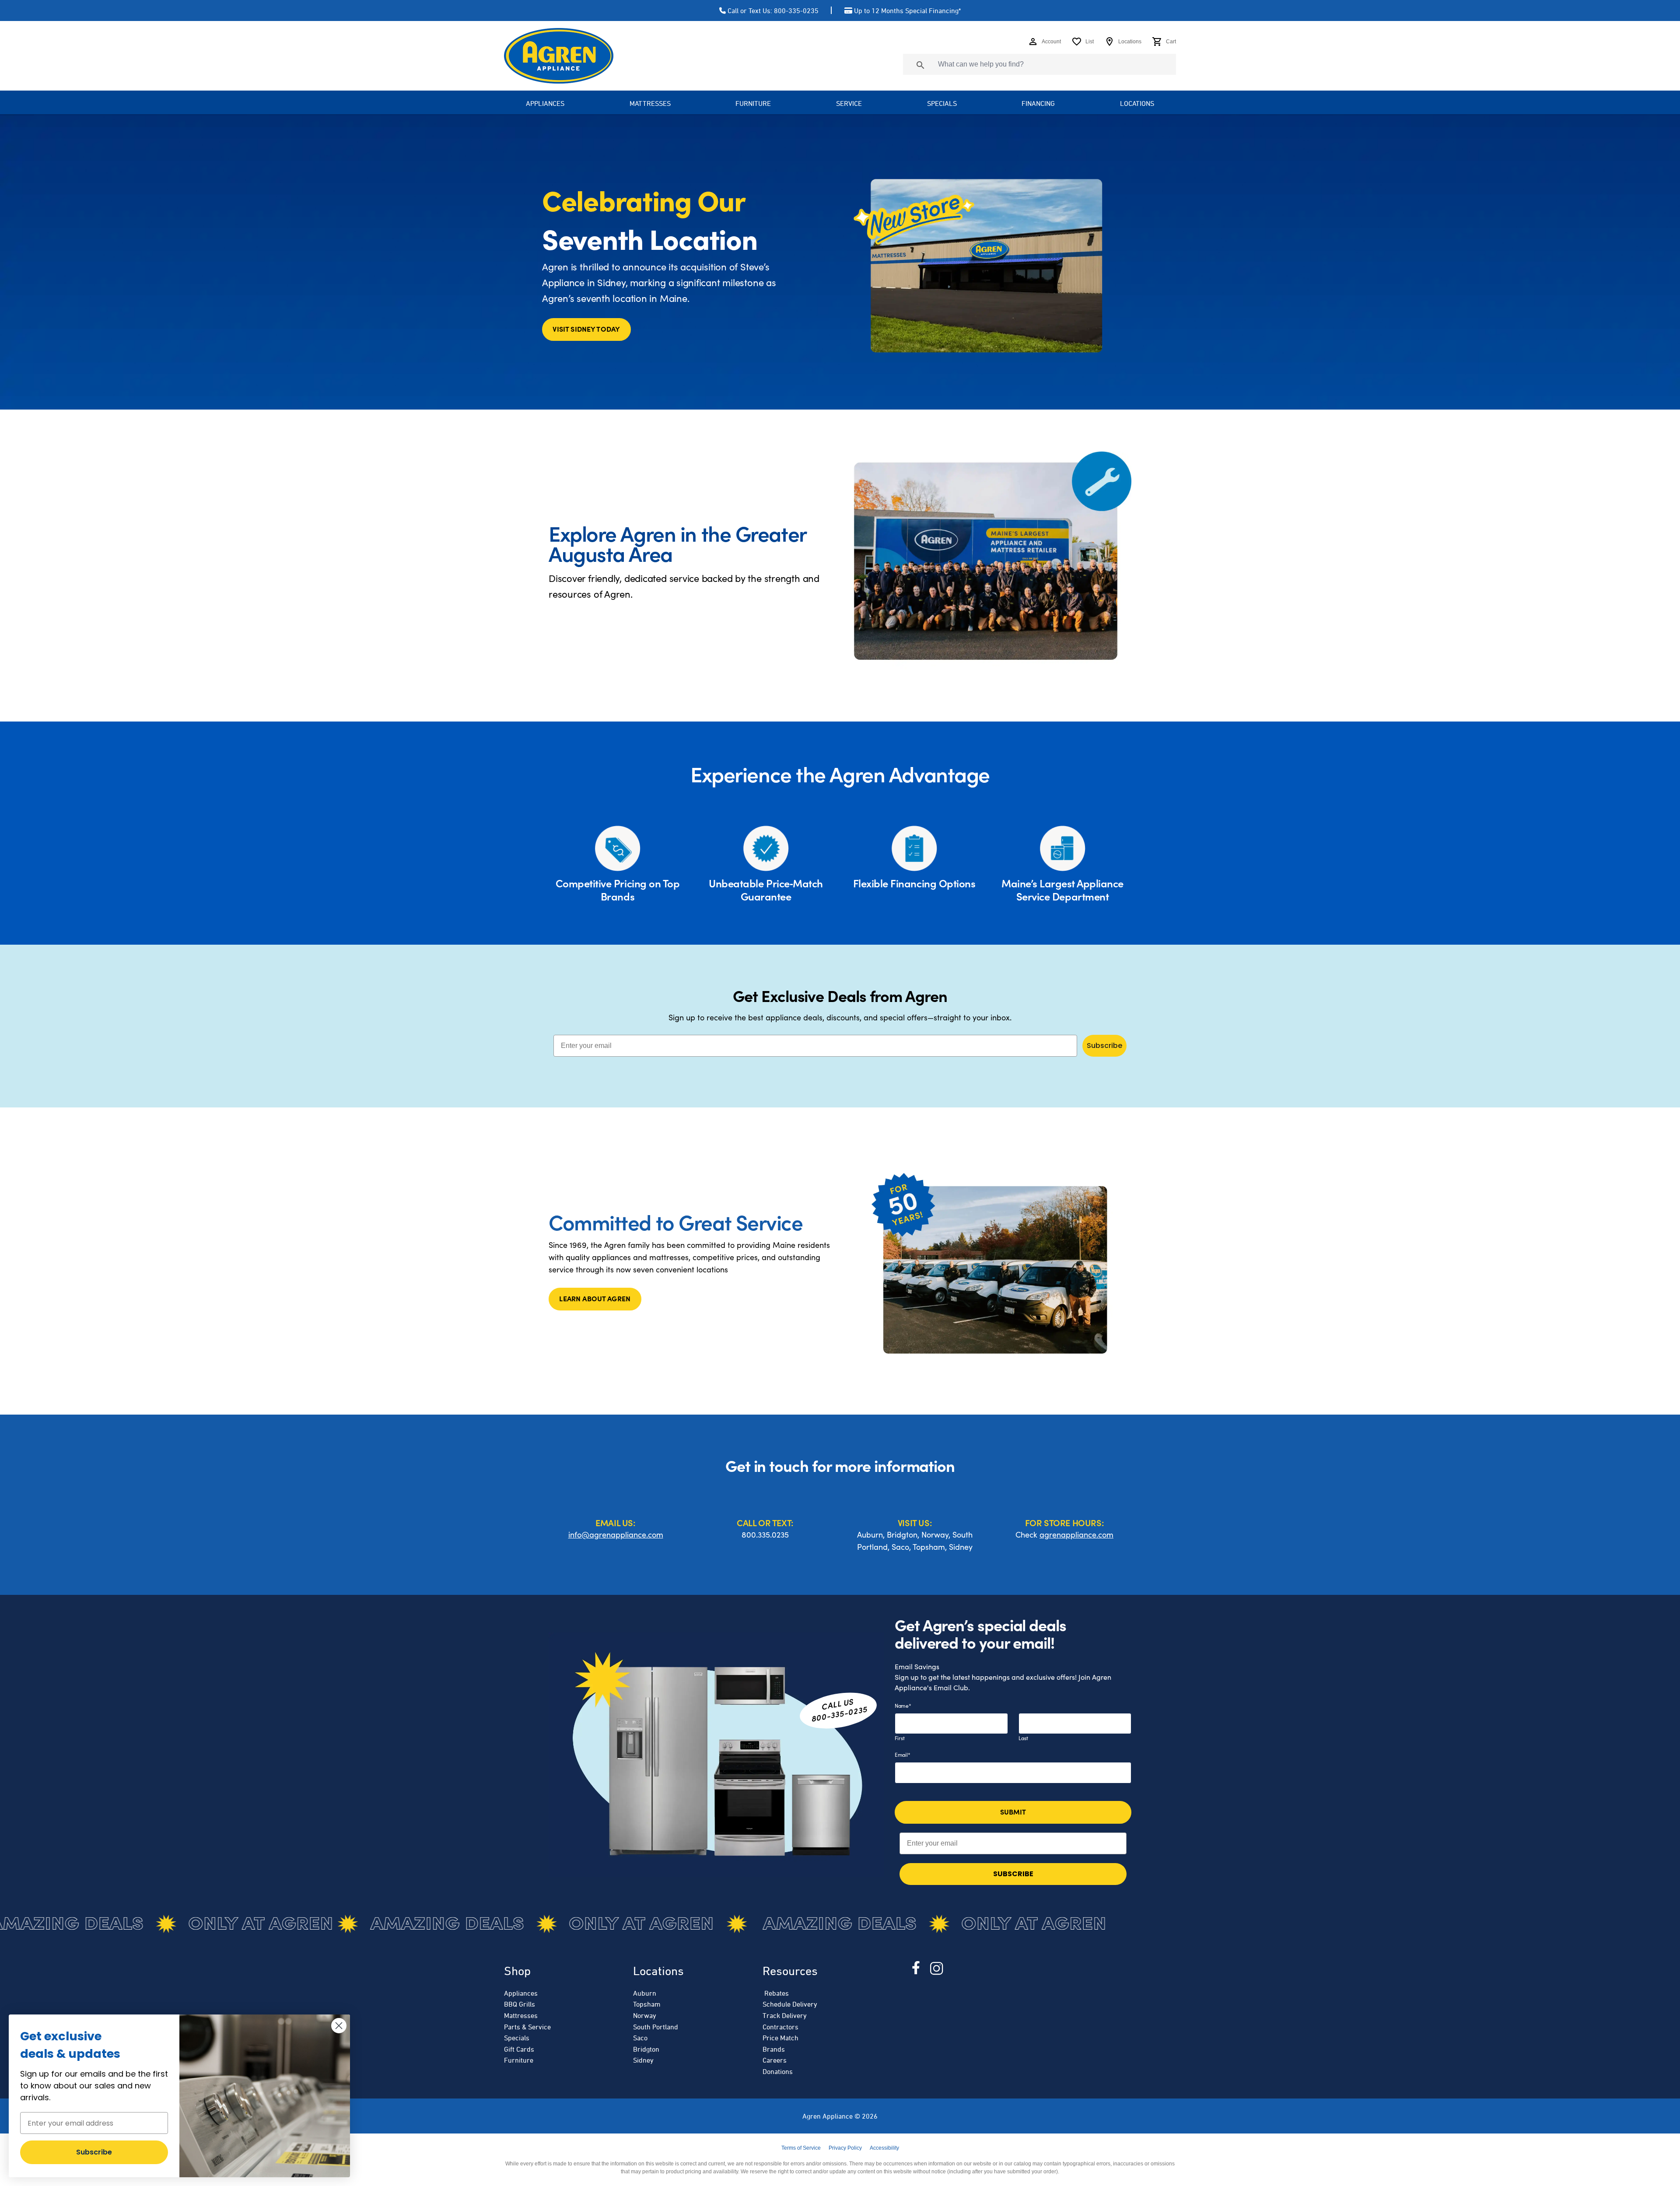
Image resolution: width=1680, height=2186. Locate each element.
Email (902, 1755)
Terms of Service (801, 2148)
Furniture (753, 103)
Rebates (776, 1993)
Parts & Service (527, 2027)
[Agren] (559, 56)
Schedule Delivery (790, 2004)
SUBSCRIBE (1013, 1874)
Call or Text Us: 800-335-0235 (773, 11)
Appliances (521, 1993)
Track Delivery (785, 2015)
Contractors (780, 2027)
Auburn (645, 1993)
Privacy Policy (845, 2148)
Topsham (647, 2004)
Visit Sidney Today (586, 329)
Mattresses (650, 103)
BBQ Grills (520, 2004)
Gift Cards (519, 2049)
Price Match (780, 2038)
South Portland (656, 2027)
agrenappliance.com (1076, 1534)
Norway (645, 2015)
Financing (1038, 103)
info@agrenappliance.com (616, 1534)
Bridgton (646, 2049)
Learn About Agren (595, 1298)
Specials (942, 103)
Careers (775, 2060)
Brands (774, 2049)
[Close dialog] (339, 2026)
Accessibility (884, 2148)
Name (903, 1706)
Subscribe (1104, 1046)
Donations (778, 2071)
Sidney (643, 2060)
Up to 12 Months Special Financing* (907, 11)
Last (1023, 1738)
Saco (640, 2038)
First (900, 1738)
